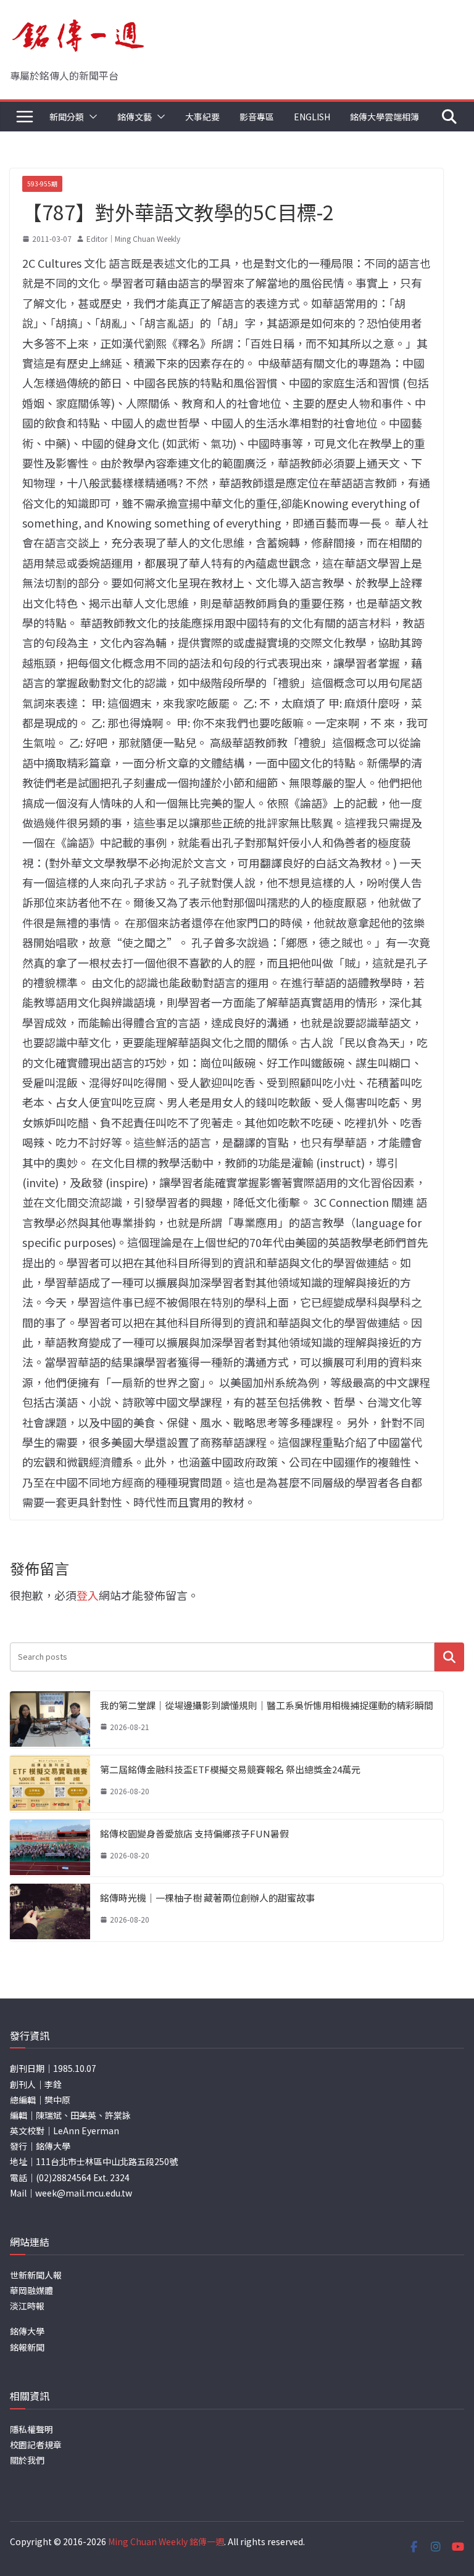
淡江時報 (27, 2306)
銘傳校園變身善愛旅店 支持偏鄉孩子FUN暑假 (194, 1833)
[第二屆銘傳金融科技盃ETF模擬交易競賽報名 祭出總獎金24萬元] (50, 1784)
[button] (91, 117)
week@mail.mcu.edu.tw (84, 2193)
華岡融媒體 (31, 2290)
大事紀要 (202, 117)
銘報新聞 (27, 2347)
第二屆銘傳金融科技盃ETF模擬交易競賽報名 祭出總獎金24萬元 (230, 1769)
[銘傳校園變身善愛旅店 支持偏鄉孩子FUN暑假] (50, 1848)
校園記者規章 (36, 2445)
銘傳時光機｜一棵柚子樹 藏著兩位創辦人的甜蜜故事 (207, 1898)
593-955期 (42, 184)
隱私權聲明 (31, 2429)
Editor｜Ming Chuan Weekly (133, 238)
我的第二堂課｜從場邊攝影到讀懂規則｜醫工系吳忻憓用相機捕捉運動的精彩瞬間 (267, 1705)
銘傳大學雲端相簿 (385, 117)
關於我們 (27, 2460)
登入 (88, 1595)
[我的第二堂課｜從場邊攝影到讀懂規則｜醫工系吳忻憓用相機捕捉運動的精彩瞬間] (50, 1720)
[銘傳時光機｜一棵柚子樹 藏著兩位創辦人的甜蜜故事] (50, 1912)
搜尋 (449, 1657)
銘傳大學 (27, 2331)
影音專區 (257, 117)
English (312, 117)
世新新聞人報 (36, 2275)
